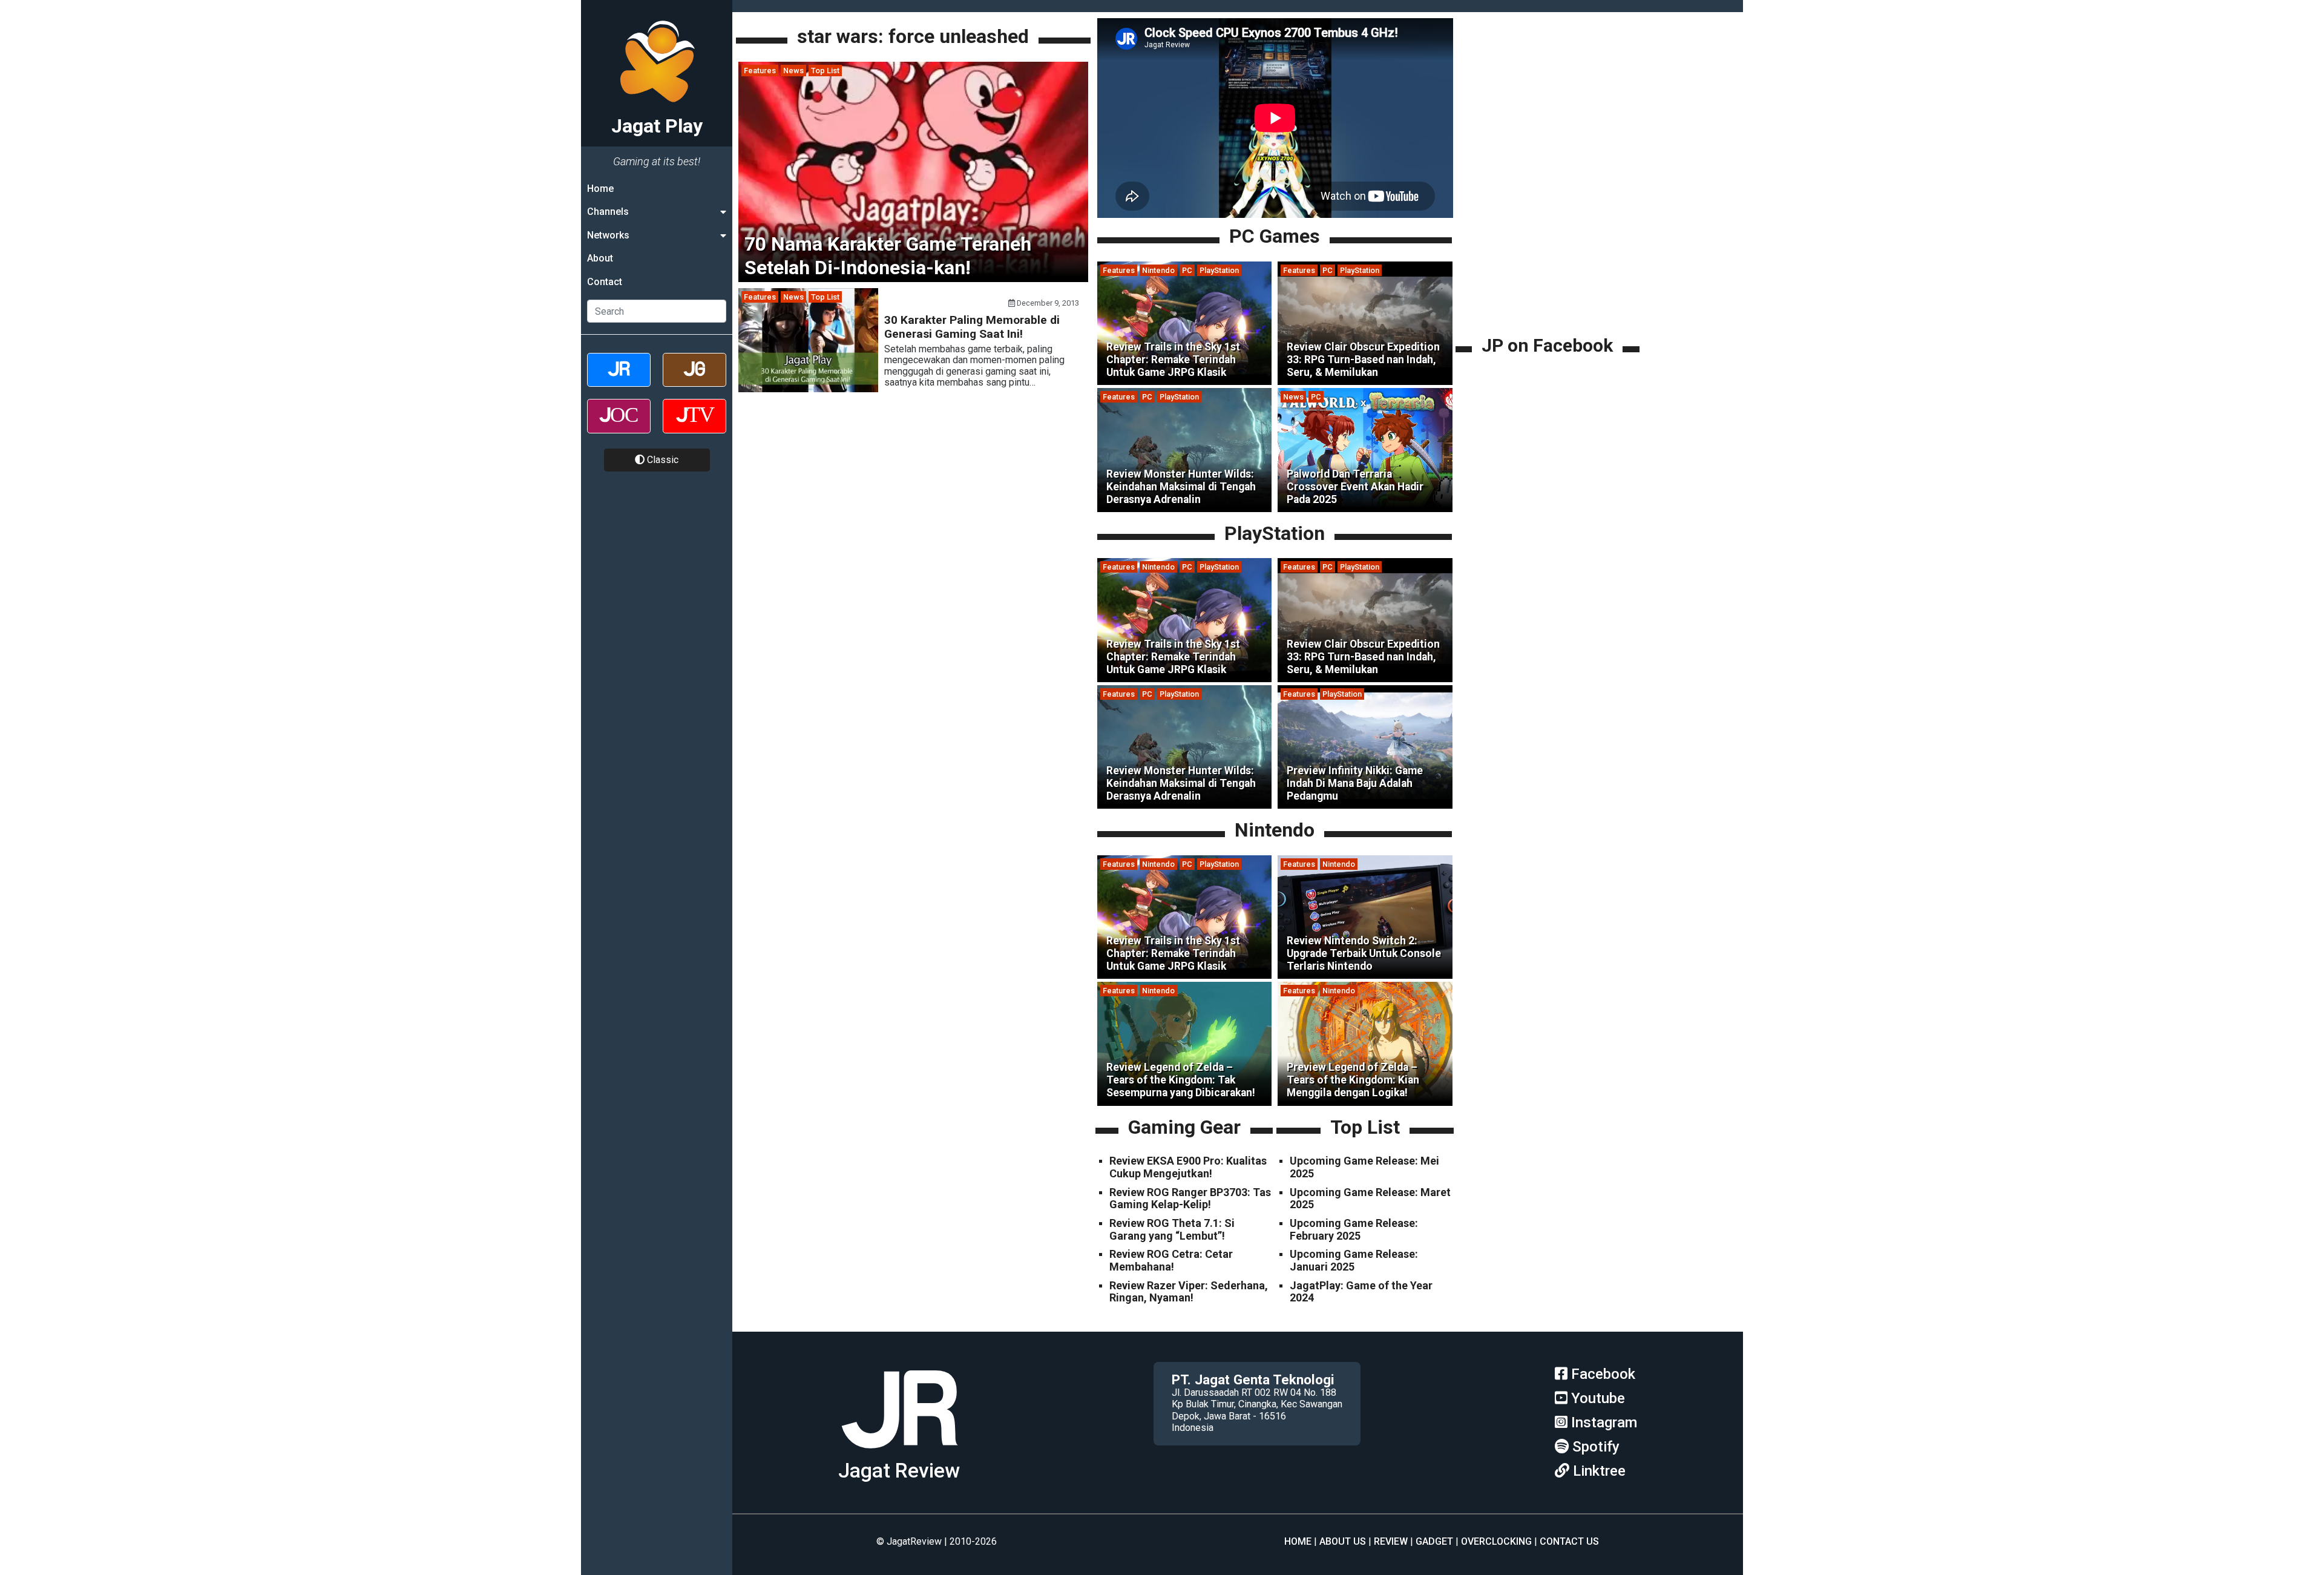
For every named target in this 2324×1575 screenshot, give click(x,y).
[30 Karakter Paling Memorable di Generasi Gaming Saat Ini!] (808, 389)
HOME (1298, 1541)
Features (760, 71)
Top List (825, 71)
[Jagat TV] (694, 426)
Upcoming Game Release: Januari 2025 (1354, 1260)
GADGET (1434, 1541)
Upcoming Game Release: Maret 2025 (1370, 1199)
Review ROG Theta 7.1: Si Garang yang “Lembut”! (1172, 1229)
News (793, 71)
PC (1187, 270)
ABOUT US (1343, 1541)
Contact (605, 282)
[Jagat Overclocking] (619, 426)
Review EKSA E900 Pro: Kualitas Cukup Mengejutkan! (1188, 1167)
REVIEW (1391, 1541)
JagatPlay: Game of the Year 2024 (1361, 1292)
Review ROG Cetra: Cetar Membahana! (1171, 1260)
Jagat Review (899, 1471)
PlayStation (1219, 270)
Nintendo (1158, 270)
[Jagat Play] (899, 1453)
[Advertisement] (1549, 248)
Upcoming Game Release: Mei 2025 (1364, 1167)
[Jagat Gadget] (694, 380)
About (600, 258)
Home (600, 189)
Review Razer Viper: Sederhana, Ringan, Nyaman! (1189, 1292)
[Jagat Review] (619, 380)
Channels (608, 212)
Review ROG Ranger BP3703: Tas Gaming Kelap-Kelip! (1190, 1199)
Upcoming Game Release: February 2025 (1354, 1229)
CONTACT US (1569, 1541)
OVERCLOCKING (1496, 1541)
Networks (608, 235)
